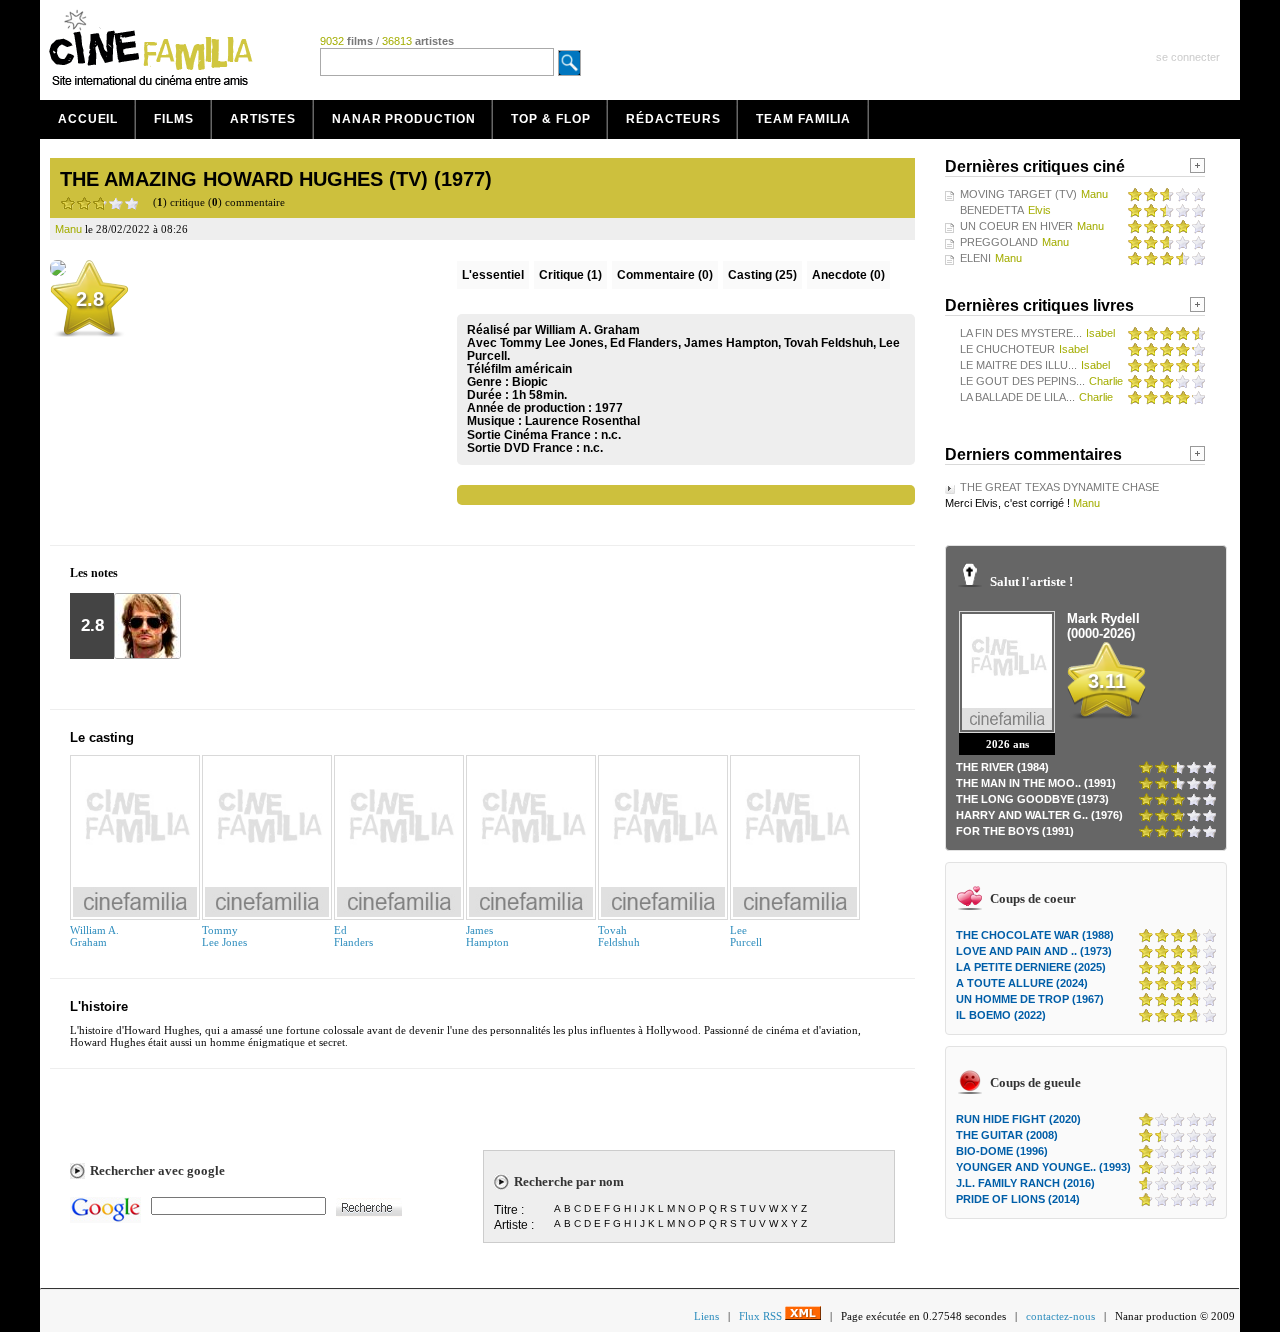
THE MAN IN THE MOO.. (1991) (1036, 783)
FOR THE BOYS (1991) (1015, 831)
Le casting (102, 737)
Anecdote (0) (848, 275)
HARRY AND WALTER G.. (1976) (1039, 815)
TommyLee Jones (224, 936)
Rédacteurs (673, 119)
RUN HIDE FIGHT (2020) (1018, 1119)
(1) (570, 275)
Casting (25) (762, 275)
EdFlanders (353, 936)
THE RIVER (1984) (1002, 767)
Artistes (263, 119)
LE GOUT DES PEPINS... (1022, 381)
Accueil (88, 119)
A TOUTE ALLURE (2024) (1022, 983)
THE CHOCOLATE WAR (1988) (1035, 935)
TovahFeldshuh (619, 936)
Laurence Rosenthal (582, 421)
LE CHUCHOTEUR (1007, 349)
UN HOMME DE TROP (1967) (1030, 999)
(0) (665, 275)
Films (174, 119)
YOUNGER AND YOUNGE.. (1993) (1043, 1167)
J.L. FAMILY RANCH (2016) (1025, 1183)
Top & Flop (550, 119)
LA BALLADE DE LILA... (1017, 397)
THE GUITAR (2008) (1007, 1135)
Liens (706, 1316)
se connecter (1188, 57)
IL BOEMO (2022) (1001, 1015)
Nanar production (403, 119)
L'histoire (99, 1006)
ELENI (975, 258)
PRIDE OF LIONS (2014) (1018, 1199)
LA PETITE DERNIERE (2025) (1031, 967)
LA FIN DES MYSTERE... (1021, 333)
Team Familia (803, 119)
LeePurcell (746, 936)
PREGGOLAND (999, 242)
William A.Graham (94, 936)
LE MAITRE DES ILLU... (1018, 365)
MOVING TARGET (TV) (1018, 194)
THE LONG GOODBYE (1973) (1032, 799)
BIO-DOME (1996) (1002, 1151)
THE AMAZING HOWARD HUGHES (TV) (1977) (276, 179)
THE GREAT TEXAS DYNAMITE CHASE (1059, 487)
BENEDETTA (992, 210)
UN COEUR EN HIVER (1016, 226)
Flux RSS (762, 1316)
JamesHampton (487, 936)
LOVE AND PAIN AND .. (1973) (1034, 951)
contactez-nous (1060, 1316)
